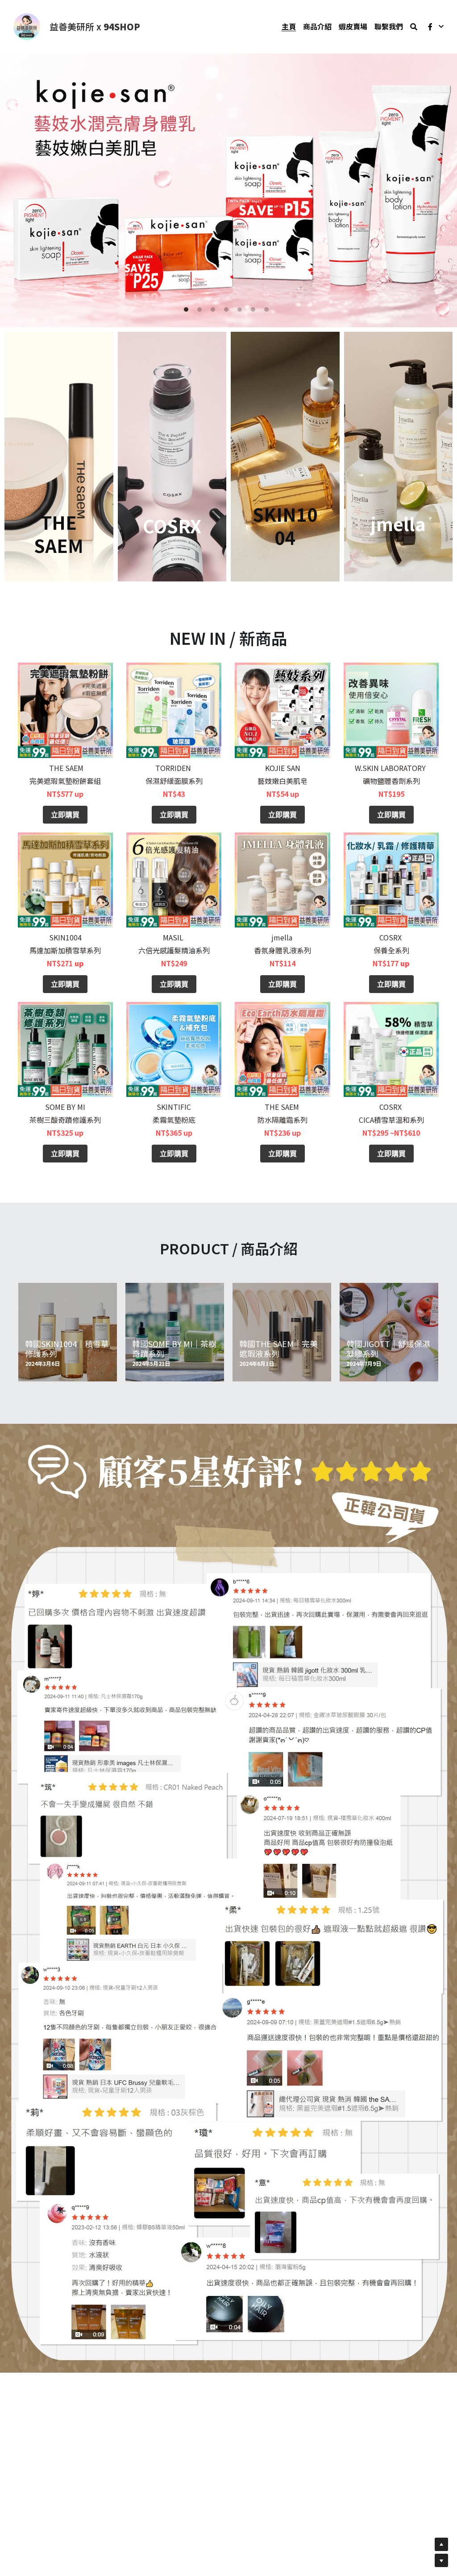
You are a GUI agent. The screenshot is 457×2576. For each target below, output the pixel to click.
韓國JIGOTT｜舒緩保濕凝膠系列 (388, 1348)
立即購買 (65, 814)
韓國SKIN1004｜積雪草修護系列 (67, 1348)
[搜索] (414, 27)
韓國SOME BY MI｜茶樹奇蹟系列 (174, 1348)
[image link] (27, 26)
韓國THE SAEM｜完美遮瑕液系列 (278, 1348)
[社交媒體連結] (430, 27)
